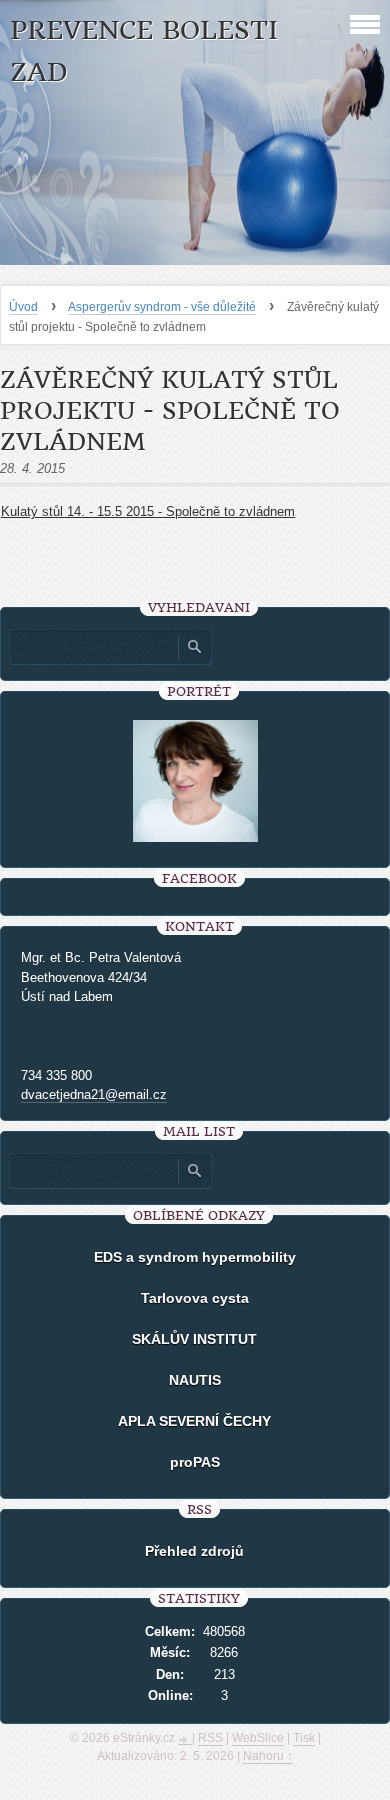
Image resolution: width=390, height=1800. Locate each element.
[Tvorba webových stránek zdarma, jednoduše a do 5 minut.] (185, 1740)
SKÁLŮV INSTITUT (194, 1339)
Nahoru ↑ (268, 1756)
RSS (210, 1738)
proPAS (195, 1462)
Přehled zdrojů (194, 1551)
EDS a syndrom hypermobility (195, 1257)
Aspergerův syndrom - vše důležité (162, 307)
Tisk (304, 1738)
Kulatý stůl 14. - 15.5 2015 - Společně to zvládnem (148, 511)
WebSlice (258, 1738)
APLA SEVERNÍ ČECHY (194, 1421)
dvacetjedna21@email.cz (94, 1094)
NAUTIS (195, 1380)
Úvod (23, 307)
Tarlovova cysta (195, 1298)
